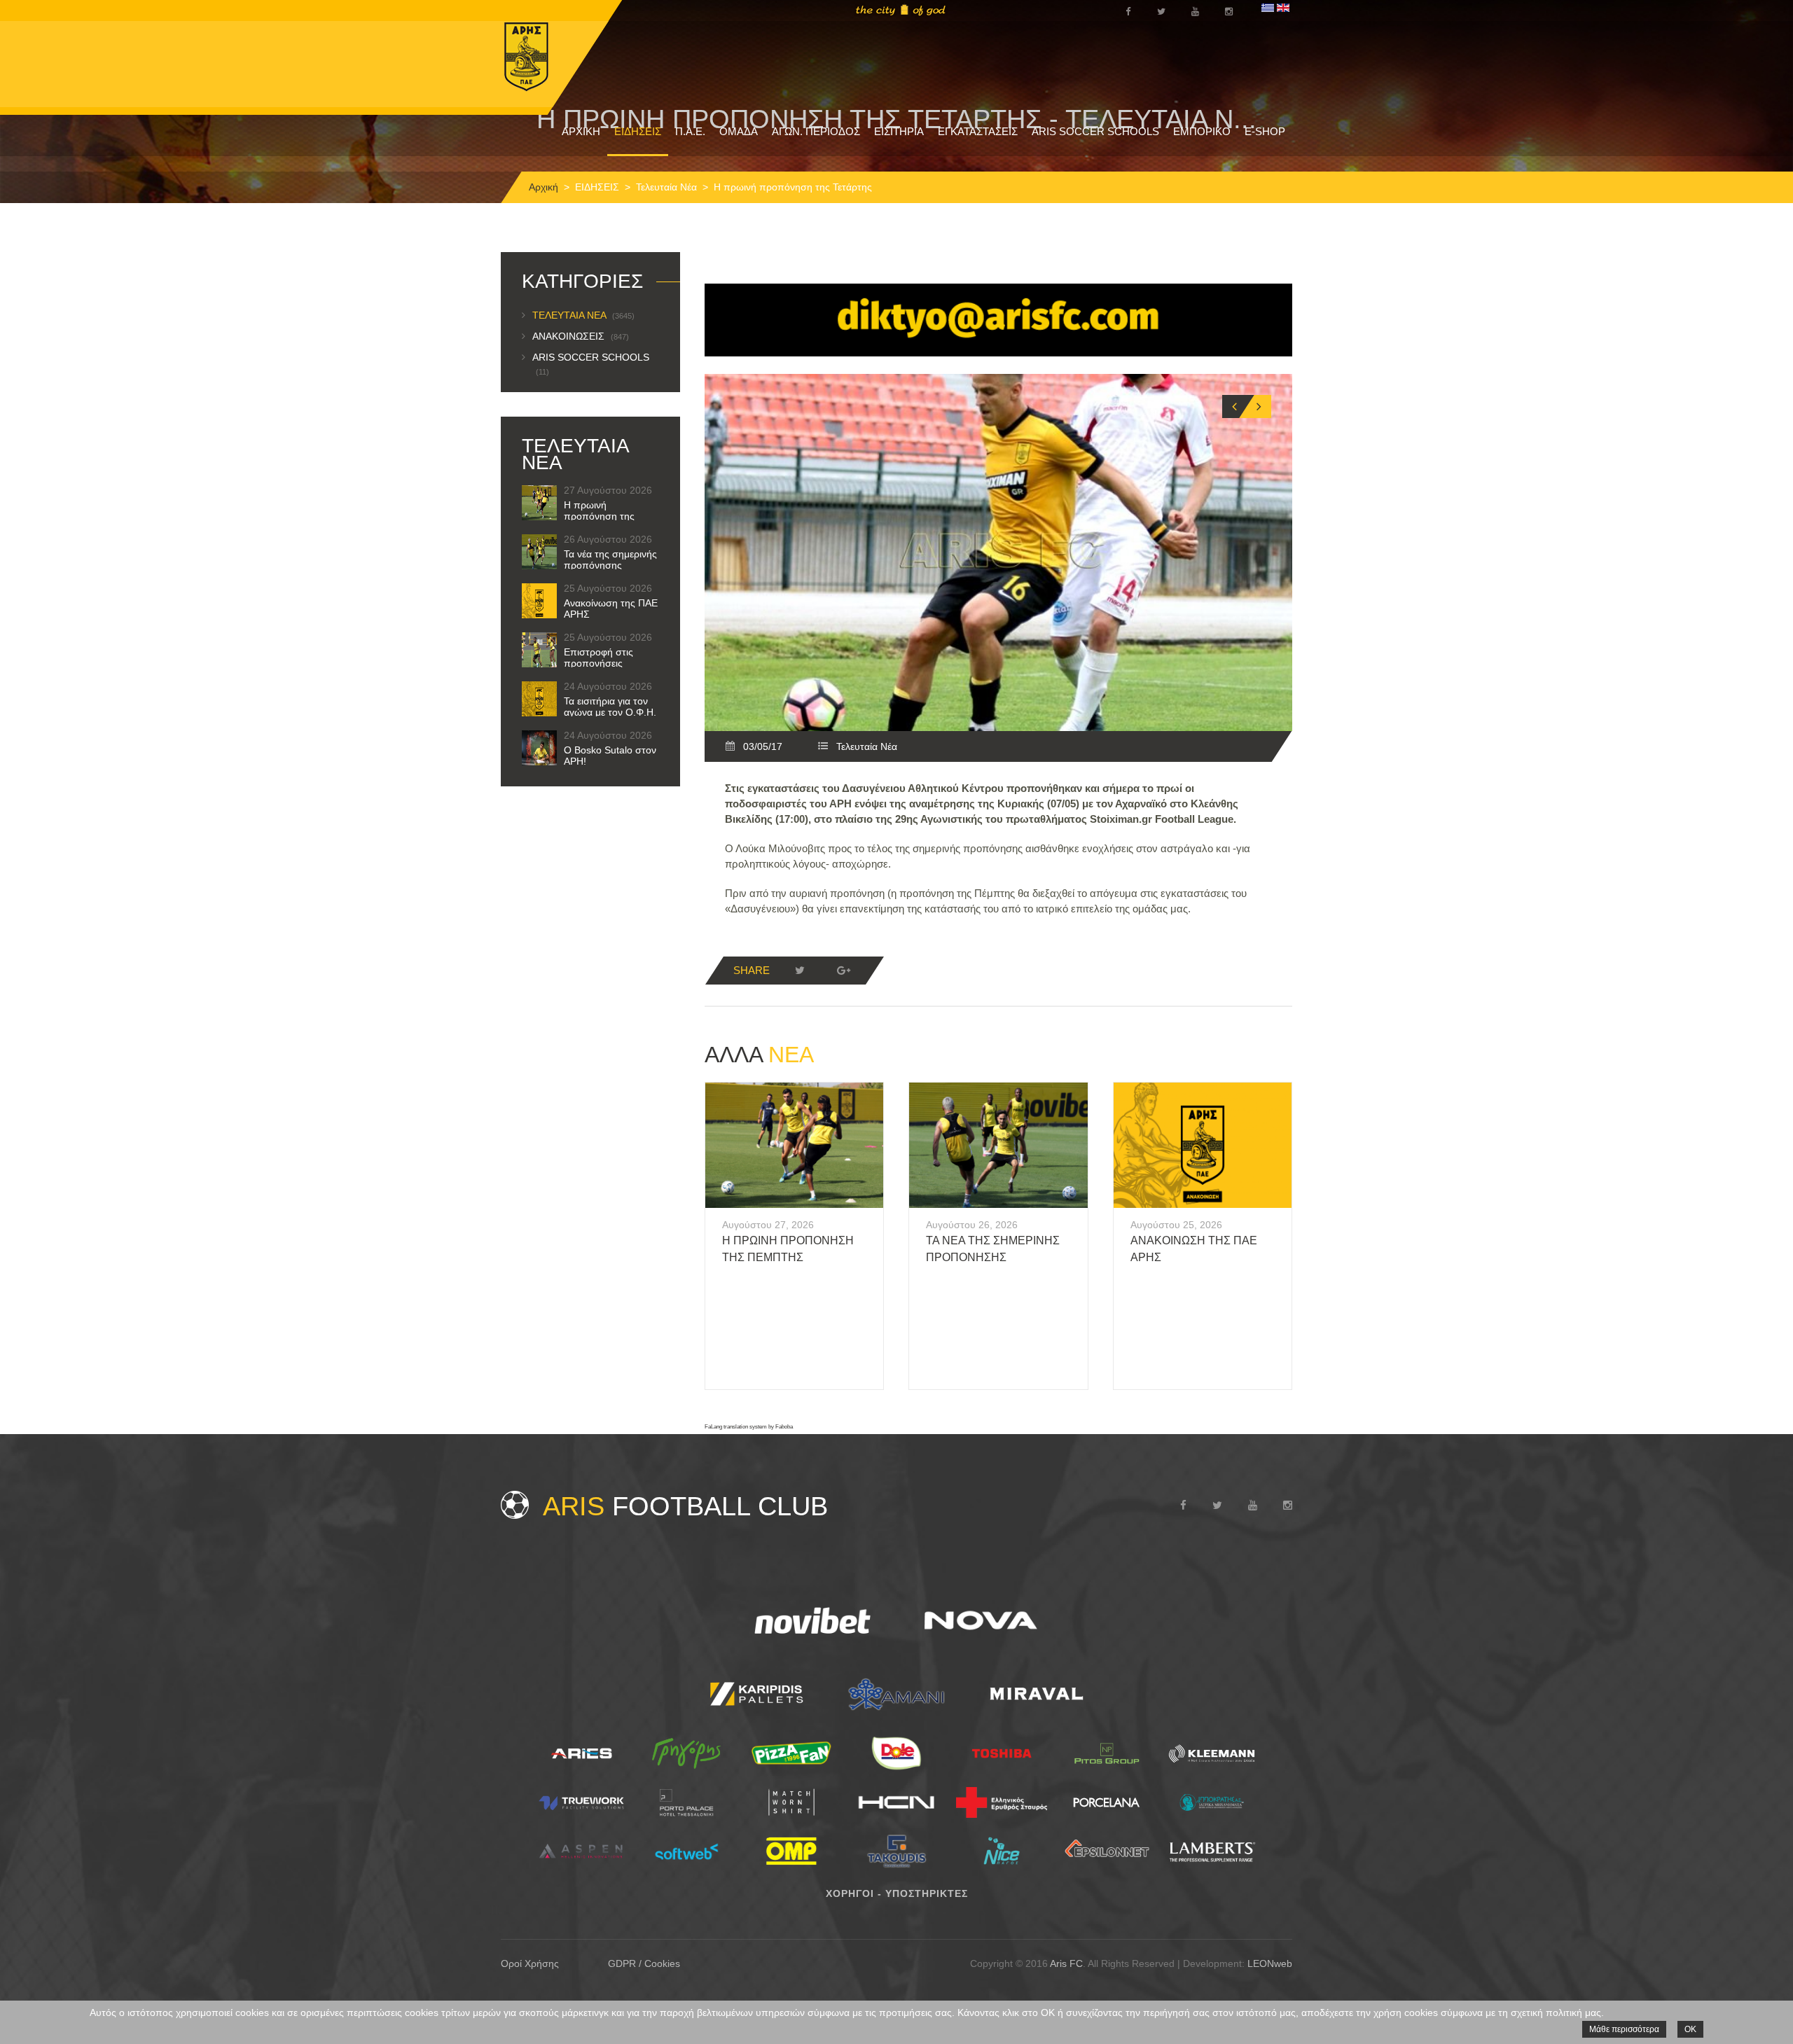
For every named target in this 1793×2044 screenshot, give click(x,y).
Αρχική (544, 187)
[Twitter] (800, 971)
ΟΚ (1690, 2029)
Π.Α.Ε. (690, 131)
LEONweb (1270, 1963)
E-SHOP (1265, 131)
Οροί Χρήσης (530, 1963)
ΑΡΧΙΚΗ (581, 131)
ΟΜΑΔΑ (739, 131)
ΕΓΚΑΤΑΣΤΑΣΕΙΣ (978, 131)
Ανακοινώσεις (581, 336)
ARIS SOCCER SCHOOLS (1095, 131)
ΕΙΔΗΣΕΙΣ (638, 131)
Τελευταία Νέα (666, 187)
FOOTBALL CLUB (685, 1506)
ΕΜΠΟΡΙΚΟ (1202, 131)
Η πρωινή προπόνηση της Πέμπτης (599, 516)
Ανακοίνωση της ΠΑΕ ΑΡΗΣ (611, 609)
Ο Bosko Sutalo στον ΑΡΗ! (610, 756)
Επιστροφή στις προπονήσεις (598, 658)
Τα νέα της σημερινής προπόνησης (610, 559)
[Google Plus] (843, 971)
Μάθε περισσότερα (1624, 2029)
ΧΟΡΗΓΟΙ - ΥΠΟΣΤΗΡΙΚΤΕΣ (897, 1893)
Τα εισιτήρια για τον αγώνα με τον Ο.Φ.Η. (610, 707)
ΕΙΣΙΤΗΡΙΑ (899, 131)
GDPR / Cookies (644, 1963)
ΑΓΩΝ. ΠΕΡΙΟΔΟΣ (816, 131)
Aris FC (1066, 1963)
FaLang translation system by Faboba (749, 1427)
